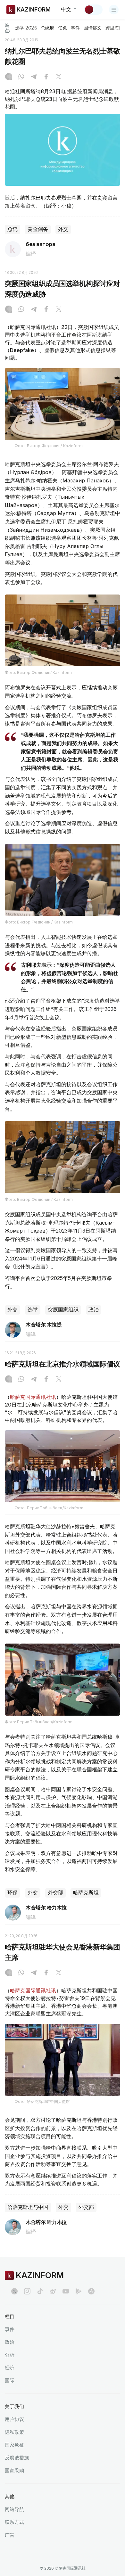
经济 (10, 2368)
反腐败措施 (17, 2458)
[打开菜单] (114, 10)
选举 (33, 1310)
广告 (10, 2535)
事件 (75, 28)
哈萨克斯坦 (86, 1893)
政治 (94, 1310)
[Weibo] (53, 2291)
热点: (8, 28)
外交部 (55, 1893)
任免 (63, 28)
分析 (10, 2355)
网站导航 (14, 2509)
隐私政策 (14, 2432)
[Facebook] (46, 77)
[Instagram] (9, 77)
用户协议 (14, 2419)
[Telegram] (34, 77)
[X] (59, 77)
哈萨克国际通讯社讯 (33, 1397)
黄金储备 (38, 229)
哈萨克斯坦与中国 (28, 2207)
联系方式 (14, 2522)
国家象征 (14, 2445)
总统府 (47, 28)
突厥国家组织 (63, 1310)
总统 (13, 229)
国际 (10, 2380)
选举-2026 (26, 28)
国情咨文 (93, 28)
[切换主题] (93, 10)
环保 (13, 1893)
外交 (63, 229)
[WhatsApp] (21, 77)
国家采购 (14, 2470)
